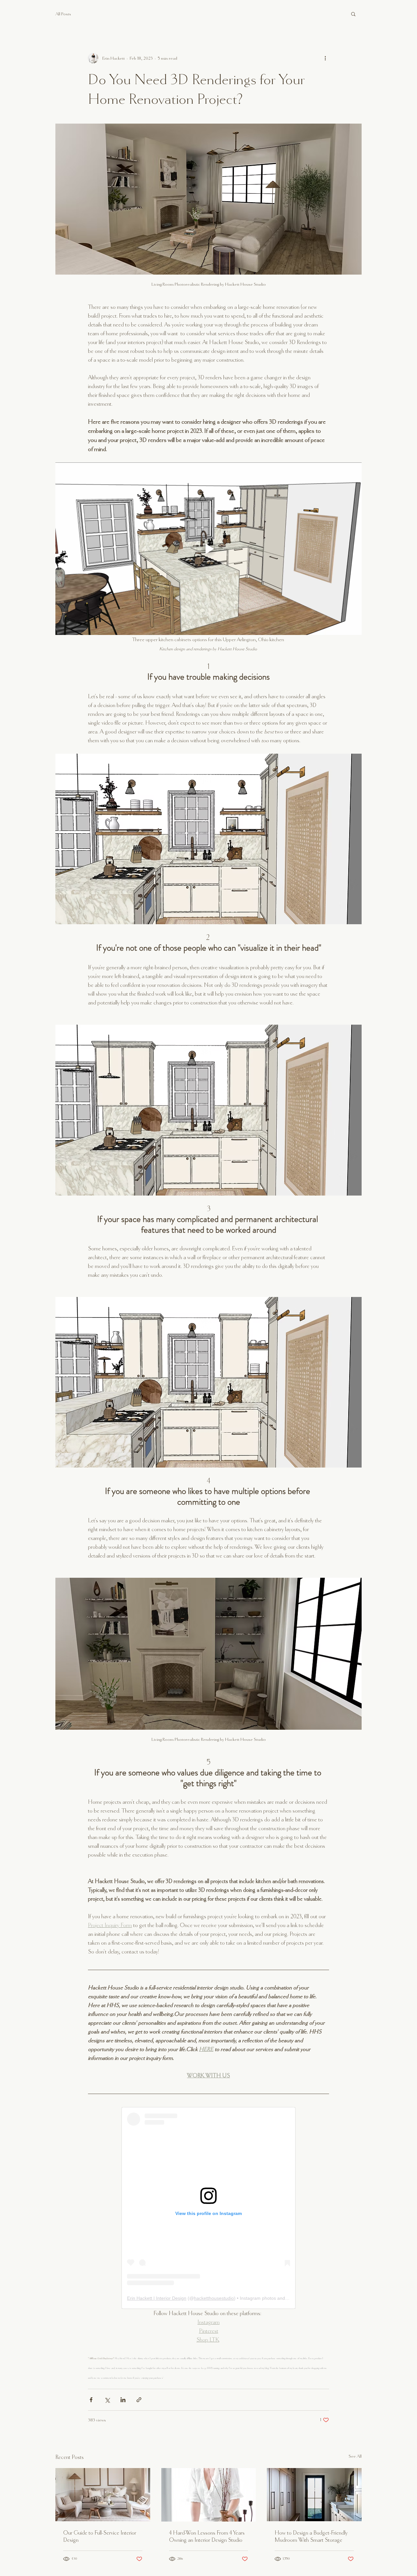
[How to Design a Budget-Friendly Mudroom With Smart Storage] (314, 2495)
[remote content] (208, 2208)
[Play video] (208, 549)
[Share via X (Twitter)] (107, 2400)
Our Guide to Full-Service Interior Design (100, 2536)
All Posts (63, 14)
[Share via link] (139, 2400)
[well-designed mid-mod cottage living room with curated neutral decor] (103, 2495)
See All (355, 2456)
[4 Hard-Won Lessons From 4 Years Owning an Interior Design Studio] (209, 2495)
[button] (353, 14)
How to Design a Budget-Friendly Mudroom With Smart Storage (311, 2536)
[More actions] (325, 58)
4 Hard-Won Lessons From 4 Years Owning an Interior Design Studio (207, 2536)
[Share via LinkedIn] (123, 2400)
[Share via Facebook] (91, 2400)
